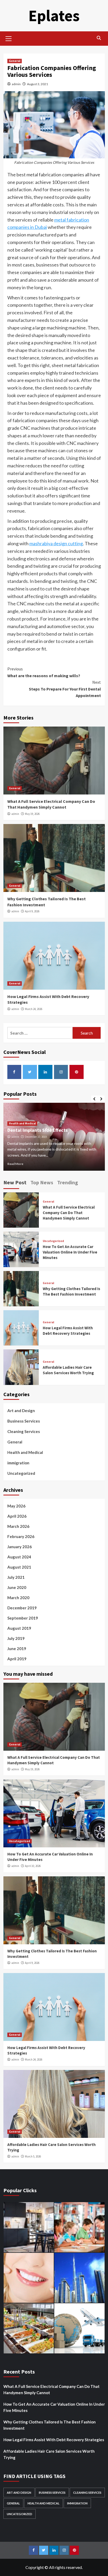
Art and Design (21, 1411)
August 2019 (19, 1628)
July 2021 (16, 1577)
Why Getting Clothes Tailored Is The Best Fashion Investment (50, 2425)
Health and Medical (22, 1123)
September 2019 (23, 1618)
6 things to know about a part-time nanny (51, 1130)
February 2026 (21, 1536)
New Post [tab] (15, 1182)
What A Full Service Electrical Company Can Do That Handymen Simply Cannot (69, 1213)
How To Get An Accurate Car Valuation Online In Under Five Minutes (70, 1252)
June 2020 (17, 1587)
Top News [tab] (42, 1182)
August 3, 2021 (37, 84)
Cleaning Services (24, 1431)
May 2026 (16, 1506)
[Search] (99, 38)
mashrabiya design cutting (56, 543)
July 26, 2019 (32, 1137)
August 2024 (19, 1557)
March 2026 (18, 1526)
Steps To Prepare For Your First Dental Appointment (65, 689)
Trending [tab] (68, 1182)
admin (16, 84)
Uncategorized (53, 1241)
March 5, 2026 (33, 2156)
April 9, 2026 (32, 911)
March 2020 (18, 1598)
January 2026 (20, 1547)
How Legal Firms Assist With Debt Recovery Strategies (54, 2440)
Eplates (54, 16)
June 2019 (17, 1649)
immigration (18, 1463)
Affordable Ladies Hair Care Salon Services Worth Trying (49, 2454)
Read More (15, 1164)
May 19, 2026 (32, 814)
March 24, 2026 (34, 1009)
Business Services (24, 1421)
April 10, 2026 (33, 1866)
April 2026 (17, 1516)
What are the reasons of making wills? (44, 672)
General (15, 61)
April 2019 (17, 1659)
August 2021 (19, 1567)
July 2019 (16, 1638)
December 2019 (22, 1608)
